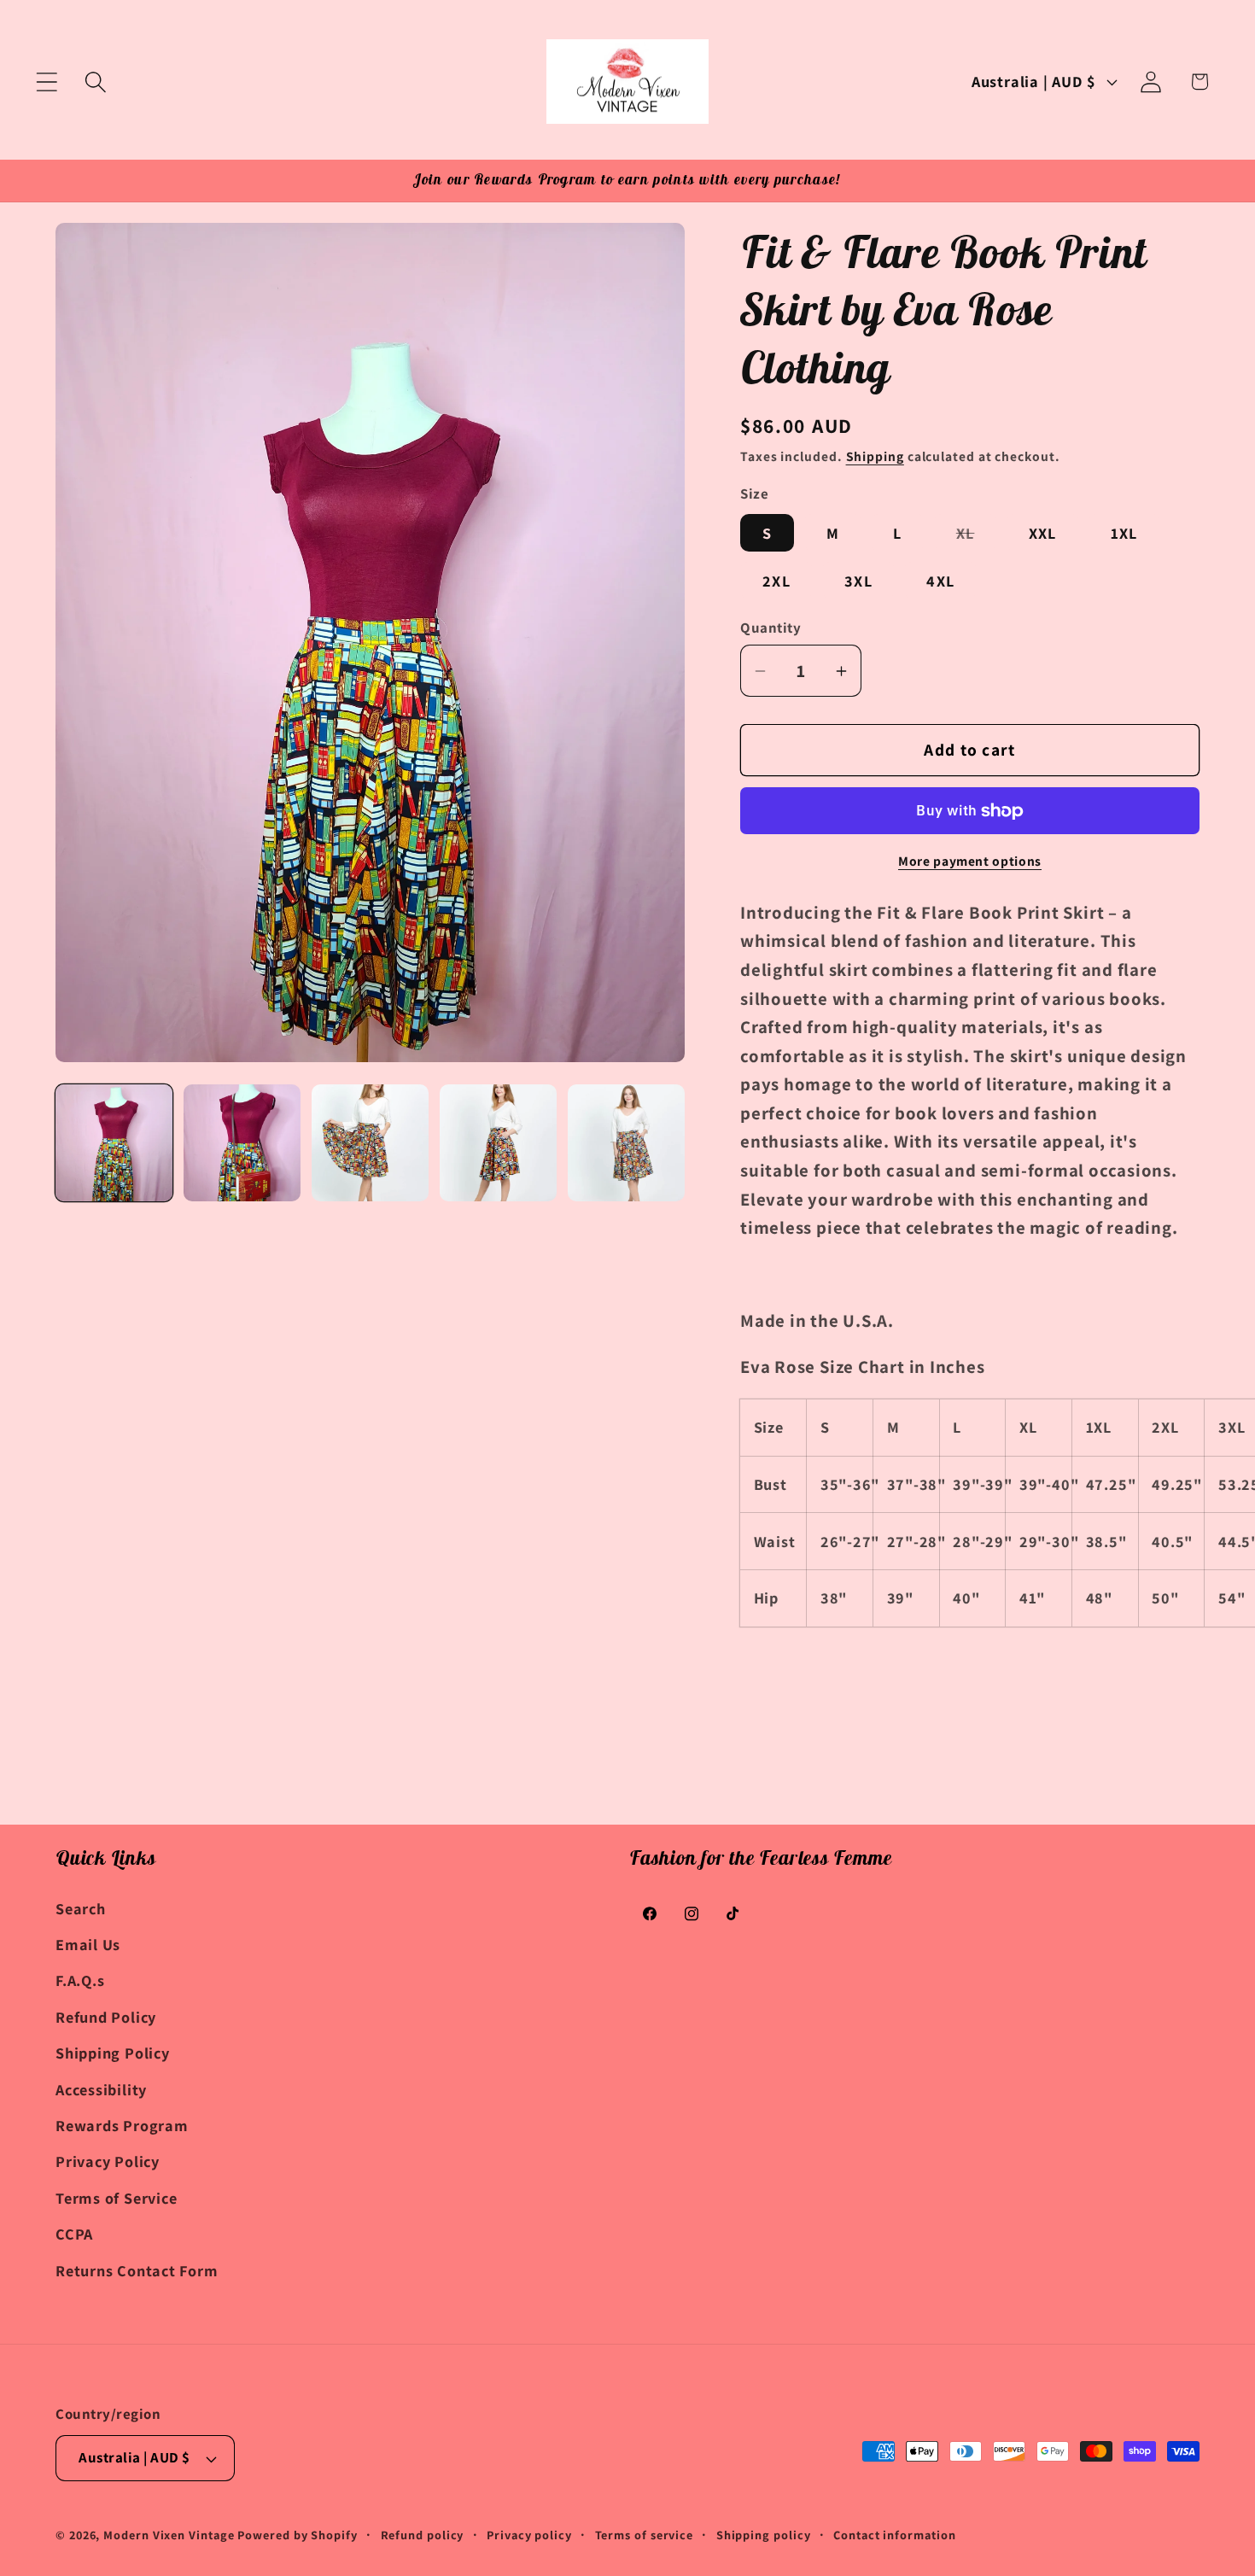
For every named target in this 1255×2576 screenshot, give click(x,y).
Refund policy (423, 2535)
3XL (858, 581)
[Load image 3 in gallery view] (370, 1143)
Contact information (894, 2535)
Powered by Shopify (297, 2535)
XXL (1043, 533)
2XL (776, 581)
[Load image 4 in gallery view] (498, 1143)
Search (81, 1907)
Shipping (875, 457)
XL (977, 537)
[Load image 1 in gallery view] (114, 1143)
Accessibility (101, 2088)
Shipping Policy (113, 2053)
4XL (940, 581)
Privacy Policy (108, 2161)
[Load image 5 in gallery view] (626, 1143)
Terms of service (645, 2535)
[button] (47, 82)
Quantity (771, 628)
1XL (1124, 533)
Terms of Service (116, 2197)
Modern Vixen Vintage (169, 2535)
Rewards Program (122, 2124)
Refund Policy (106, 2016)
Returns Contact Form (137, 2269)
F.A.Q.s (80, 1980)
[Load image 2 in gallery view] (242, 1143)
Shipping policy (764, 2535)
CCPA (74, 2233)
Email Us (88, 1943)
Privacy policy (529, 2535)
